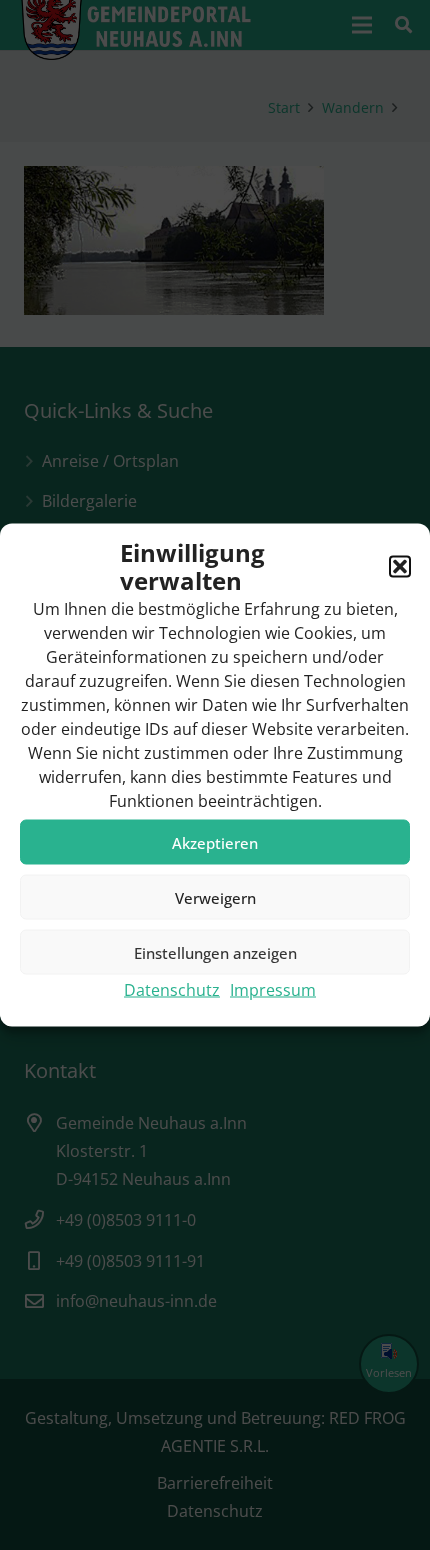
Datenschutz (172, 990)
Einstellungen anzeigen (215, 952)
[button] (400, 567)
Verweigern (215, 897)
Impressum (273, 990)
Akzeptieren (215, 842)
